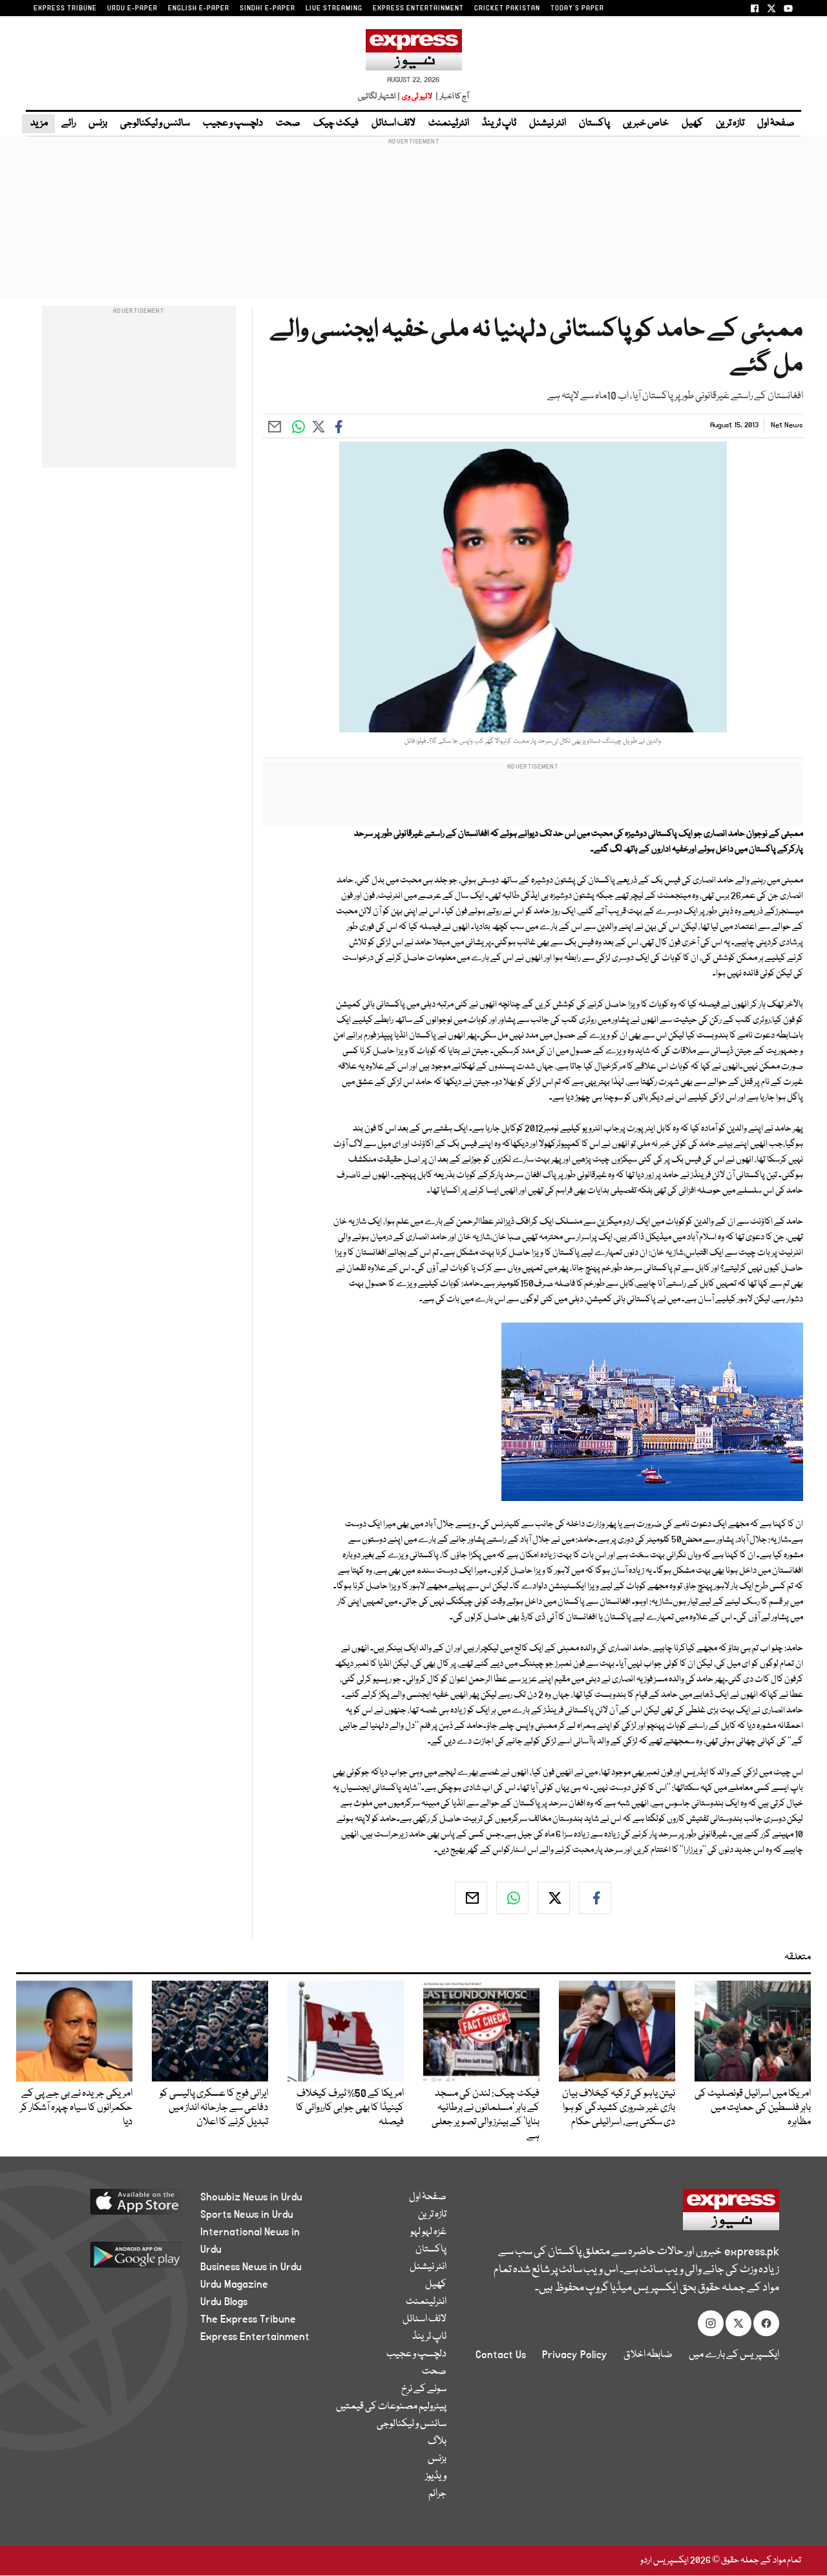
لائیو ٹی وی (417, 97)
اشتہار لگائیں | (379, 97)
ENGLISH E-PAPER (199, 8)
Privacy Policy (575, 2355)
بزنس (98, 123)
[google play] (114, 2260)
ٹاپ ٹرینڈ (499, 123)
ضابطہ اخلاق (648, 2355)
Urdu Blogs (224, 2302)
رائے (68, 123)
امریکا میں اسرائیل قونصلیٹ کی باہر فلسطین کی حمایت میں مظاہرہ (753, 2108)
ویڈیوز (436, 2476)
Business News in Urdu (251, 2267)
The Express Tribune (248, 2319)
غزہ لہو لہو (428, 2232)
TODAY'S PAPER (577, 8)
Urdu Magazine (234, 2284)
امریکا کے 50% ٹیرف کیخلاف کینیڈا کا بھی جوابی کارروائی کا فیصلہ (350, 2108)
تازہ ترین (730, 123)
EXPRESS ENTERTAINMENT (418, 8)
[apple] (114, 2207)
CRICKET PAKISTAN (507, 8)
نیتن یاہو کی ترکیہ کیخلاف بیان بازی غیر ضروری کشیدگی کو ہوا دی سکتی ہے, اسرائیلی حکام (619, 2108)
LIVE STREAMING (334, 8)
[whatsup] (512, 1898)
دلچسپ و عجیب (233, 123)
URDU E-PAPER (132, 8)
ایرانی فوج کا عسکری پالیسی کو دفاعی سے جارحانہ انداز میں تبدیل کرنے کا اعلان (214, 2108)
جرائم (437, 2494)
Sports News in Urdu (247, 2215)
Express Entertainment (255, 2337)
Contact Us (501, 2355)
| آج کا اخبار (451, 97)
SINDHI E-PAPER (267, 8)
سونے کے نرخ (424, 2389)
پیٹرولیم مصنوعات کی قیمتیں (391, 2407)
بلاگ (437, 2442)
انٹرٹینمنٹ (449, 123)
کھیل (692, 123)
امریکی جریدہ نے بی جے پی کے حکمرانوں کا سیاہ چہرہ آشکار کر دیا (76, 2108)
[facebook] (595, 1898)
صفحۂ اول (776, 123)
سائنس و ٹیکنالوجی (155, 123)
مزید (38, 123)
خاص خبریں (646, 123)
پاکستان (594, 123)
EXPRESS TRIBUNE (65, 8)
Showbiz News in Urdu (251, 2197)
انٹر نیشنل (548, 123)
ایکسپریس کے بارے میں (734, 2355)
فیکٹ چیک (336, 123)
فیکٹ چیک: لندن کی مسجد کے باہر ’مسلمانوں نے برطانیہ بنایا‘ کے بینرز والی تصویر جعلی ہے (486, 2115)
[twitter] (554, 1898)
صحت (288, 123)
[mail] (471, 1898)
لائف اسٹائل (393, 123)
